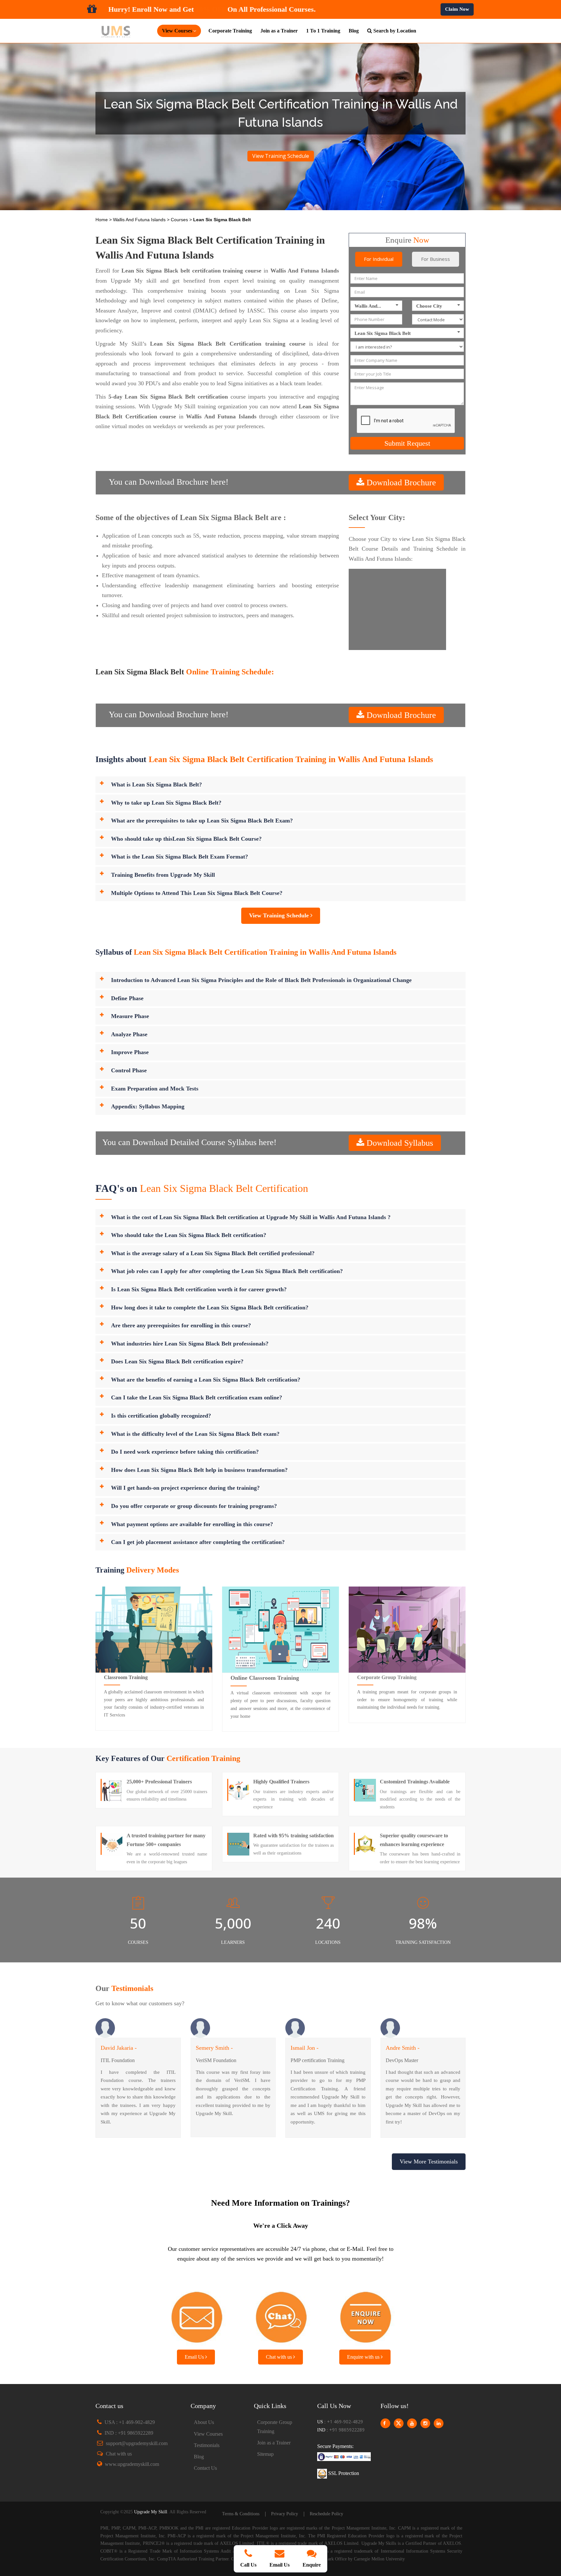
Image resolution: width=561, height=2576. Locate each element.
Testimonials (207, 2445)
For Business (436, 259)
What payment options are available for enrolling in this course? (192, 1524)
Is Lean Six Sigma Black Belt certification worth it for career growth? (199, 1289)
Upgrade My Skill (151, 2512)
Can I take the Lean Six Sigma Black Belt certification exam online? (197, 1397)
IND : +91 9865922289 (129, 2433)
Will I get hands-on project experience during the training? (185, 1488)
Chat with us (280, 2357)
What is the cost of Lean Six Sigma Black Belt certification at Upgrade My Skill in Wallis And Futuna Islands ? (251, 1217)
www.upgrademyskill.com (132, 2464)
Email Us (195, 2357)
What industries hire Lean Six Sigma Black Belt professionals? (190, 1344)
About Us (204, 2422)
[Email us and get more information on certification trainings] (196, 2315)
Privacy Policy (285, 2514)
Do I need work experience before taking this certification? (185, 1452)
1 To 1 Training (323, 31)
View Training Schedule (281, 156)
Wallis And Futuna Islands (140, 220)
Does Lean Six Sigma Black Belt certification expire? (177, 1361)
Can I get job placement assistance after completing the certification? (198, 1542)
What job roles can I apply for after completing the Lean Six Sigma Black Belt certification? (227, 1271)
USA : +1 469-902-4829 (130, 2422)
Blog (354, 31)
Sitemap (265, 2454)
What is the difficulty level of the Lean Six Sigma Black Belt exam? (195, 1434)
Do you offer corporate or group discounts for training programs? (194, 1506)
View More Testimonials (429, 2162)
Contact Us (205, 2468)
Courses (180, 220)
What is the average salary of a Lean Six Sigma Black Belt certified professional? (213, 1253)
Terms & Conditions (241, 2514)
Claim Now (457, 9)
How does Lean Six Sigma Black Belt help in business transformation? (199, 1470)
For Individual (379, 259)
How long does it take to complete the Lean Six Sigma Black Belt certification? (210, 1307)
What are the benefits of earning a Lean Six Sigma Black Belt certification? (206, 1380)
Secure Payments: (335, 2446)
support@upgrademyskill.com (137, 2443)
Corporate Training (230, 31)
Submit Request (407, 443)
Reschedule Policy (326, 2514)
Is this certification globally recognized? (161, 1416)
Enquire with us (364, 2357)
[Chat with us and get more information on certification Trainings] (280, 2315)
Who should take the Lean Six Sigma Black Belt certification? (189, 1235)
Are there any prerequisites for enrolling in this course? (181, 1325)
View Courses (208, 2434)
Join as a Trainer (279, 31)
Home (102, 220)
